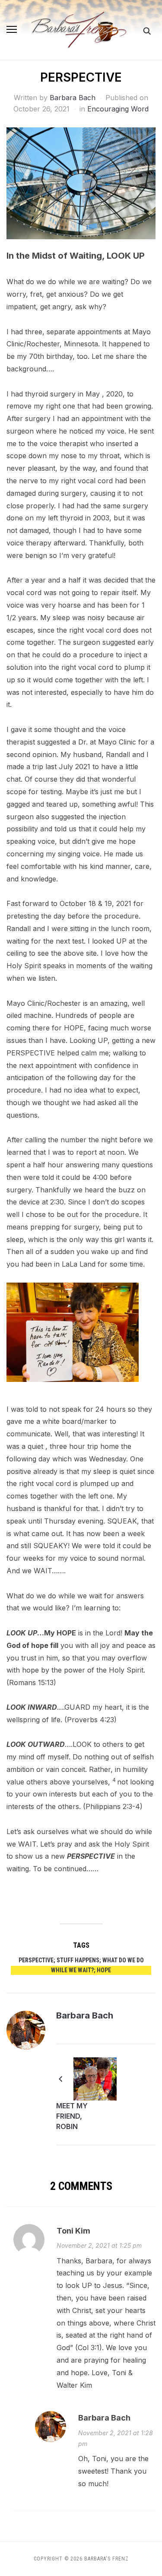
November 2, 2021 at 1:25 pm (99, 2245)
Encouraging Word (118, 109)
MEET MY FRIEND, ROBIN (72, 2116)
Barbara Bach (73, 98)
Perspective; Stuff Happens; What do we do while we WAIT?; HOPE (81, 1965)
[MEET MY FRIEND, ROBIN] (95, 2079)
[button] (12, 29)
